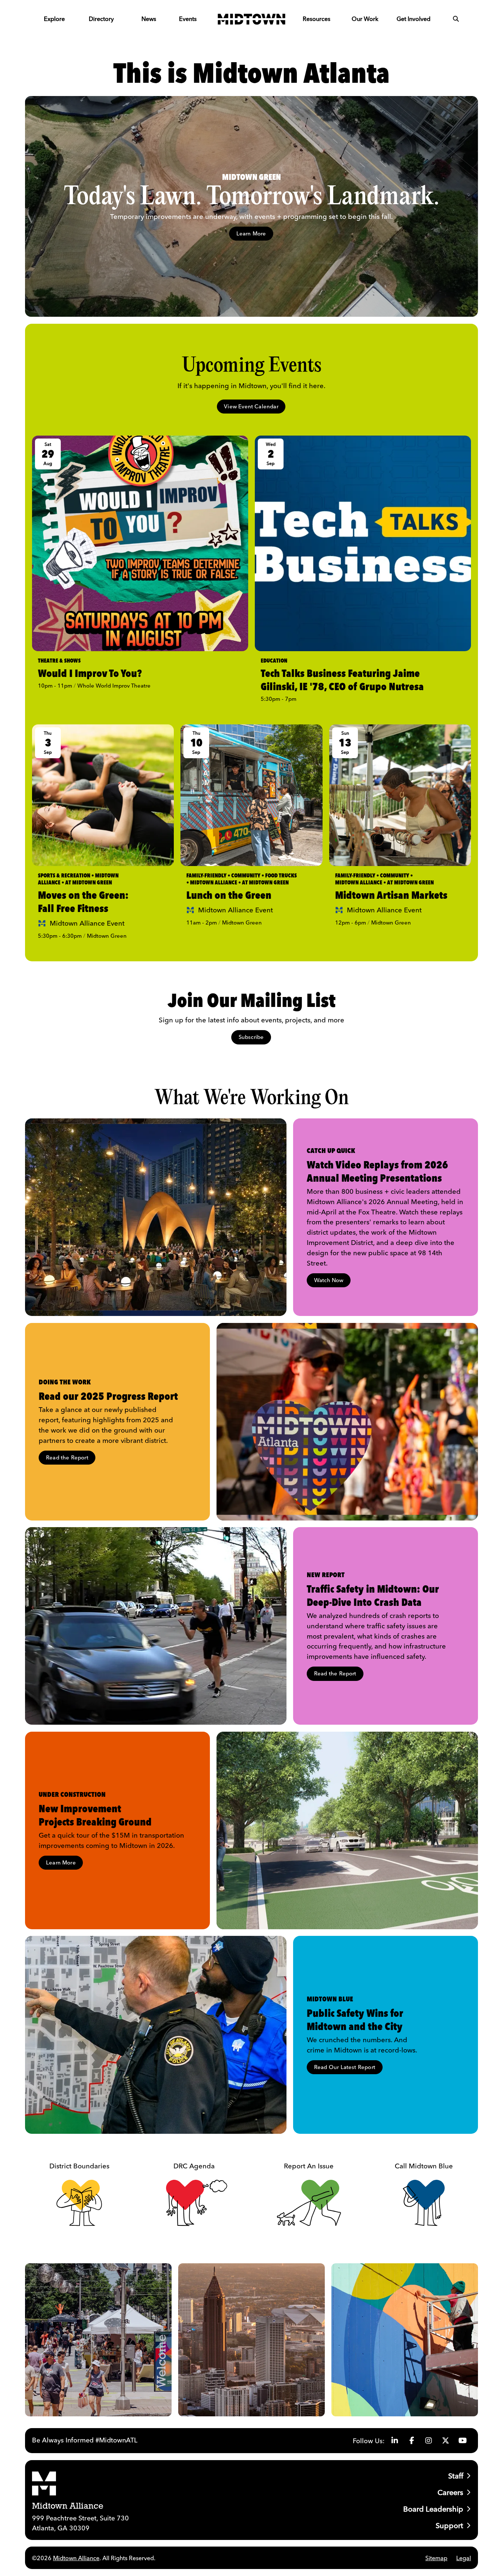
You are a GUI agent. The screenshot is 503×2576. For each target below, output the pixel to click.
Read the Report (67, 1457)
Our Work (365, 19)
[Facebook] (412, 2441)
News (149, 19)
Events (188, 19)
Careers (450, 2492)
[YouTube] (462, 2441)
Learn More (251, 233)
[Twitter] (446, 2441)
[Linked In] (395, 2441)
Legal (464, 2558)
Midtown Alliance (76, 2558)
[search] (456, 19)
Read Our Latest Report (345, 2067)
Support (449, 2525)
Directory (101, 19)
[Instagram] (429, 2441)
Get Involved (414, 19)
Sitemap (436, 2558)
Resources (316, 19)
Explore (54, 19)
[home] (251, 19)
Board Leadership (433, 2509)
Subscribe (251, 1037)
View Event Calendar (251, 406)
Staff (456, 2476)
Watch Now (329, 1280)
